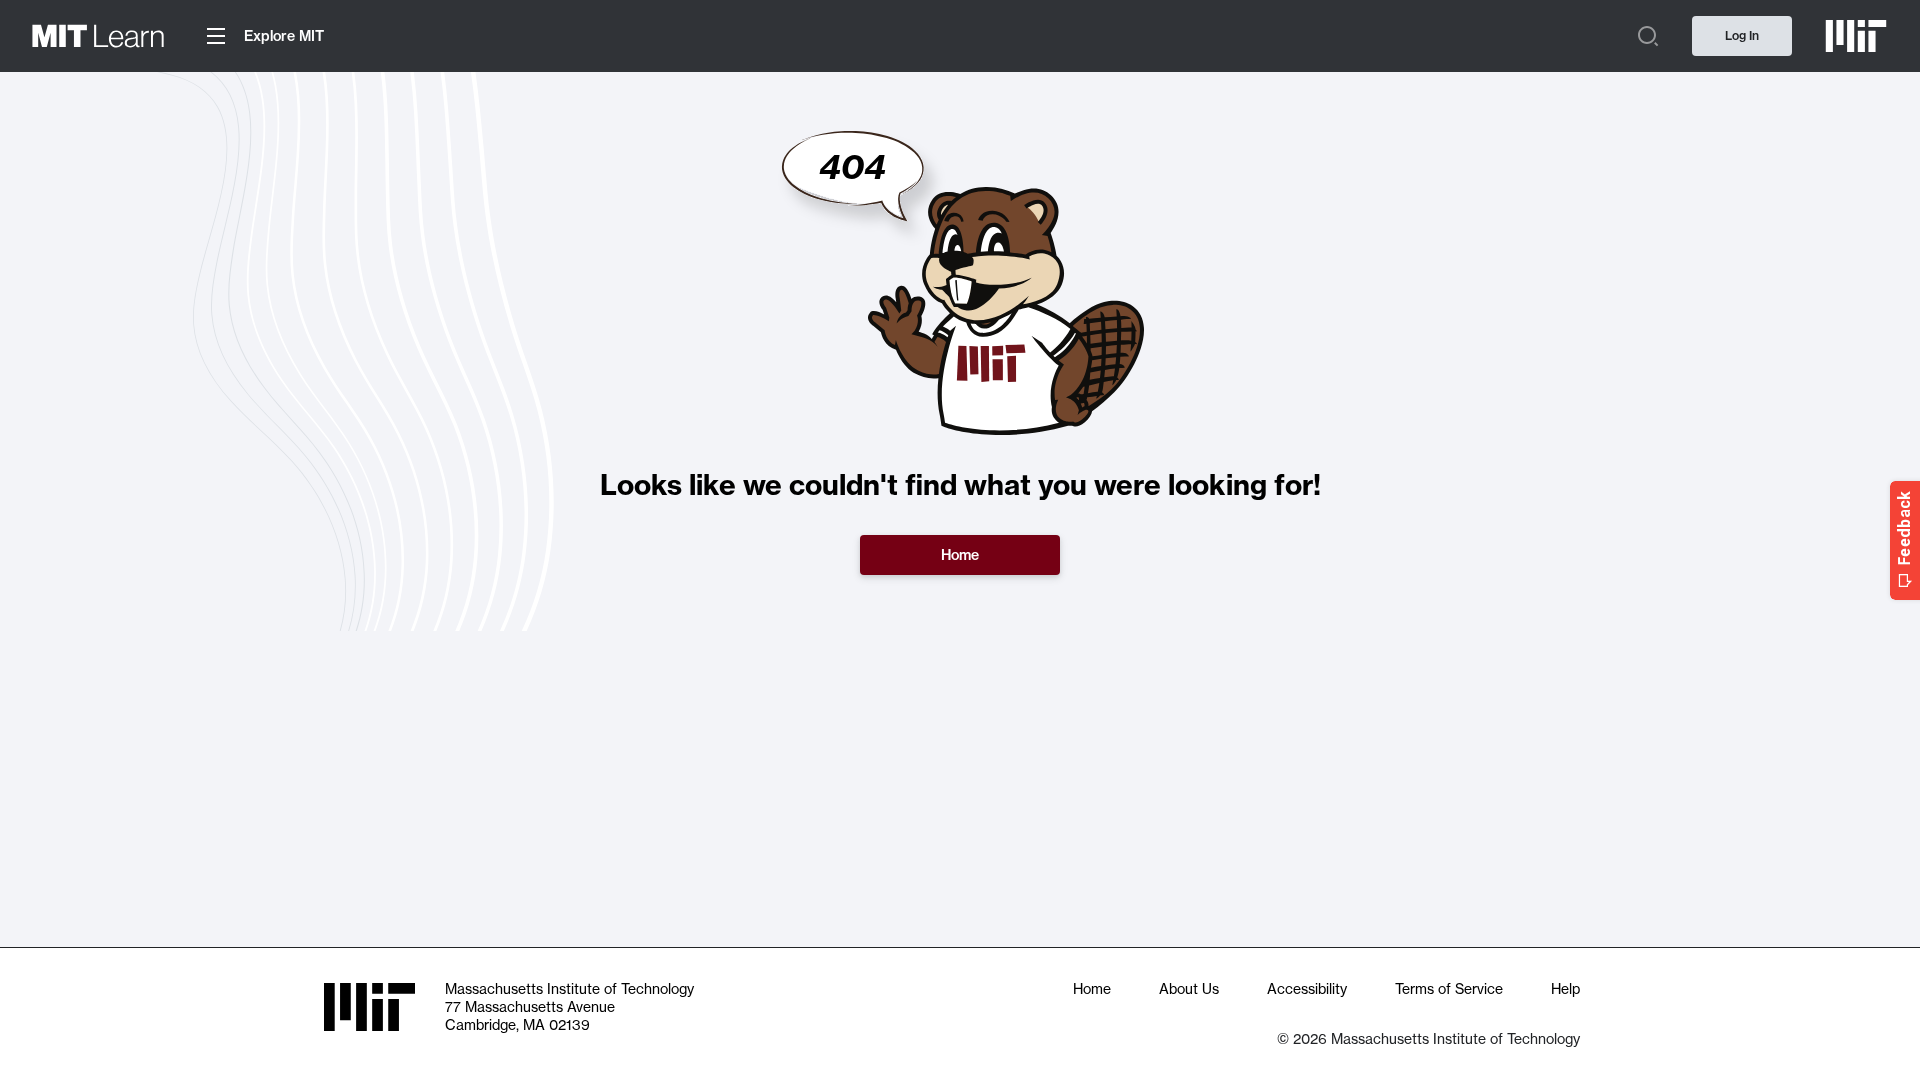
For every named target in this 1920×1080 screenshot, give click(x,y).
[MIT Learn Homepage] (98, 36)
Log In (1742, 35)
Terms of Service (1449, 989)
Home (960, 555)
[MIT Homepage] (1848, 36)
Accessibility (1307, 989)
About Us (1189, 989)
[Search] (1648, 36)
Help (1565, 989)
